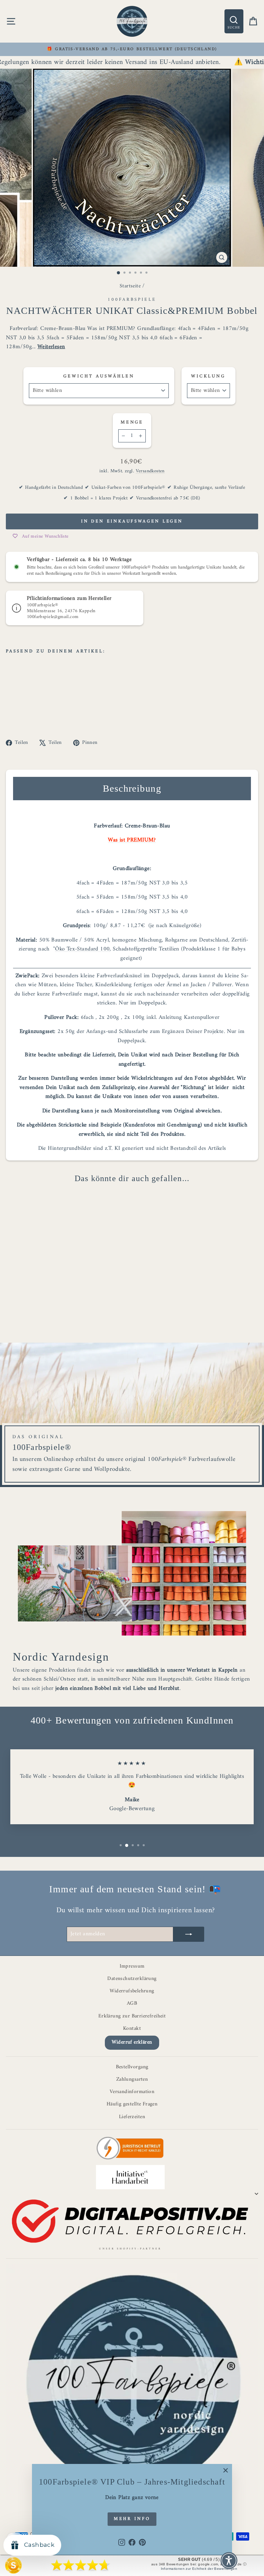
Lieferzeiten (132, 2117)
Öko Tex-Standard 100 (82, 949)
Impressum (132, 1966)
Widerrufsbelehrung (132, 1991)
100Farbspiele (132, 300)
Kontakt (132, 2029)
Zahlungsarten (132, 2079)
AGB (132, 2003)
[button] (229, 2561)
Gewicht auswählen (99, 376)
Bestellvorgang (132, 2067)
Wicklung (208, 376)
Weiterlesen (51, 347)
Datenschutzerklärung (132, 1979)
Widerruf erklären (132, 2042)
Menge (132, 422)
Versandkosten (150, 471)
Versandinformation (132, 2092)
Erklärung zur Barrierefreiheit (132, 2016)
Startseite (130, 286)
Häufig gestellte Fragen (132, 2104)
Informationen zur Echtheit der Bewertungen (199, 2569)
